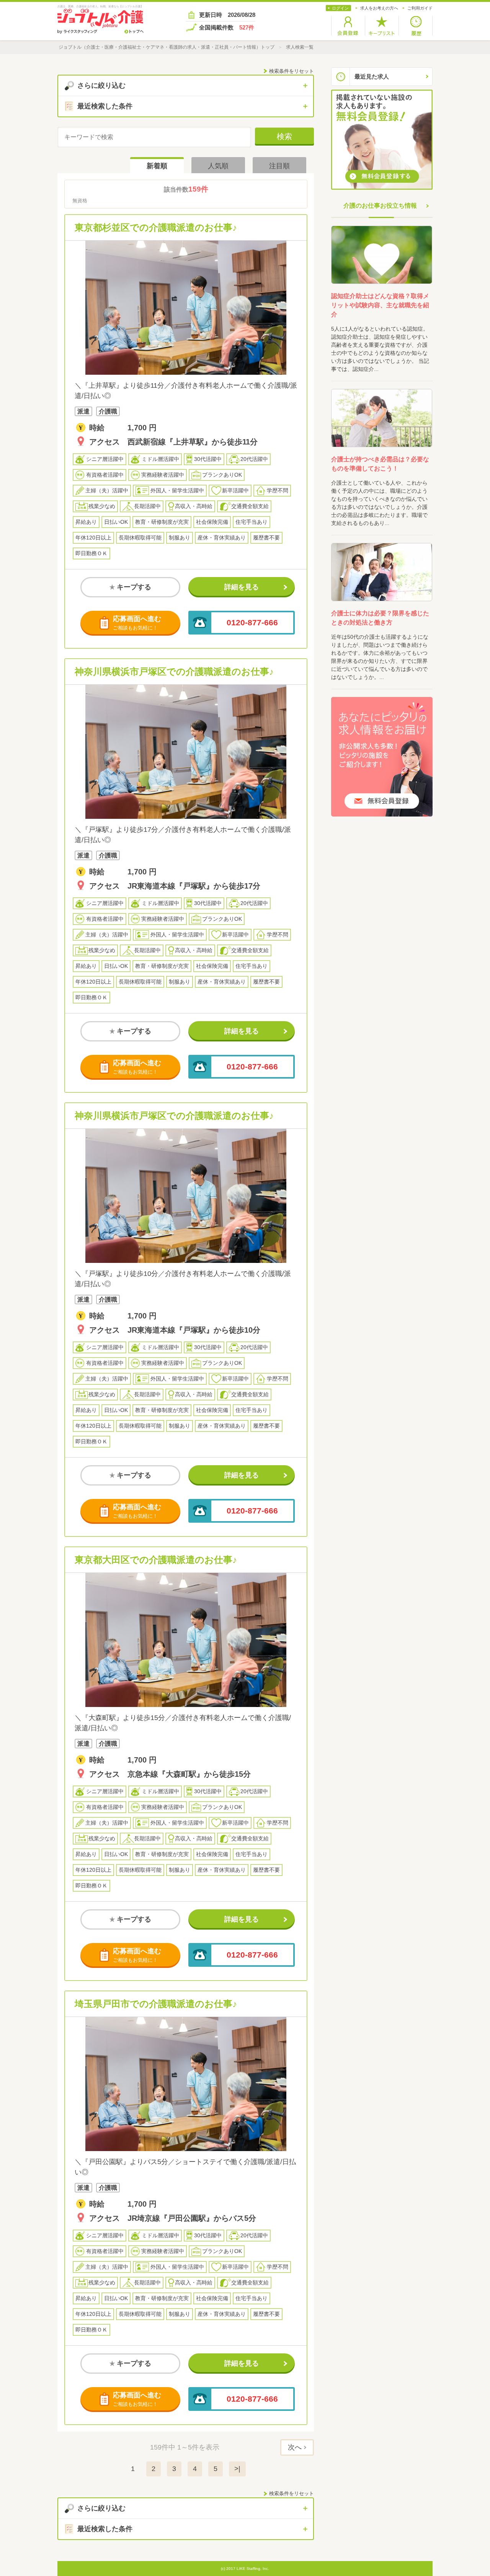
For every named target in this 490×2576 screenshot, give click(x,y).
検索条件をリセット (292, 71)
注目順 (279, 166)
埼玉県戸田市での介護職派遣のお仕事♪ (156, 2004)
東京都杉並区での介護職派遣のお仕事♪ (156, 227)
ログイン (340, 8)
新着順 (157, 166)
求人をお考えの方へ (379, 8)
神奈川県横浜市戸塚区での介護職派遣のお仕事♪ (174, 671)
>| (237, 2469)
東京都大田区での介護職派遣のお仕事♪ (156, 1560)
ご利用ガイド (420, 8)
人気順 (218, 166)
